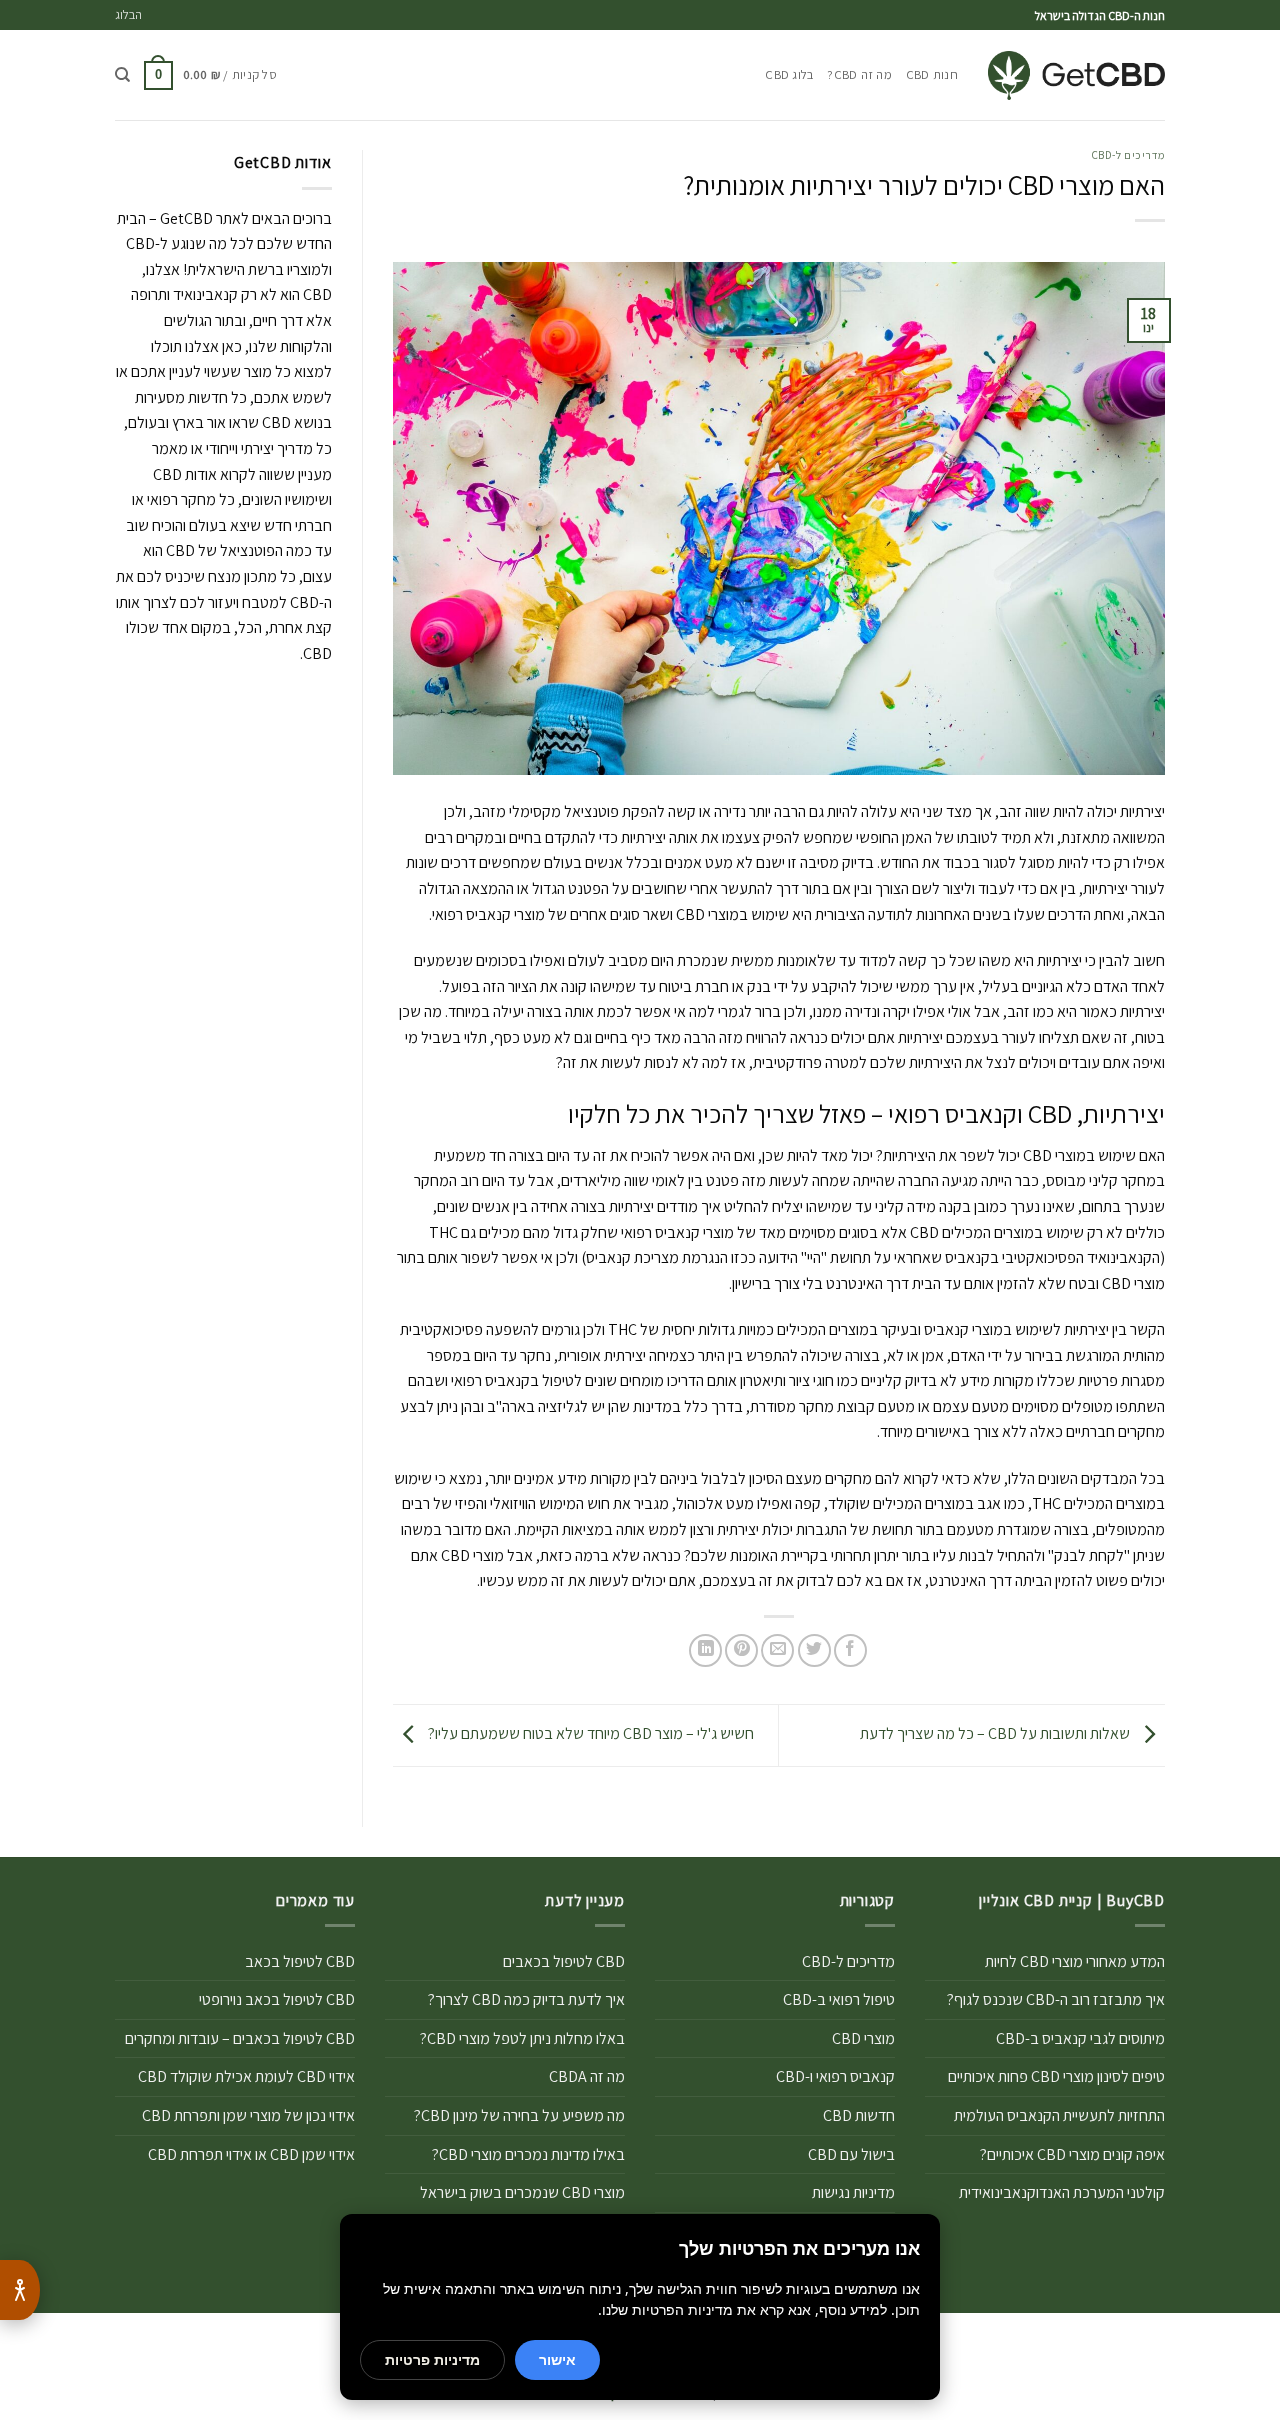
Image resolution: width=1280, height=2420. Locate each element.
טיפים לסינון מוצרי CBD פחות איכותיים (1056, 2076)
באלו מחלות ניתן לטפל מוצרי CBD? (522, 2038)
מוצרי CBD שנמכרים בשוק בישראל (522, 2192)
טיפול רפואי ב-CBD (839, 1999)
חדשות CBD (859, 2115)
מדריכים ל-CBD (1128, 155)
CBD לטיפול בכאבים (564, 1961)
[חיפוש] (122, 75)
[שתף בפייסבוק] (850, 1650)
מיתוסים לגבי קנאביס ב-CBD (1080, 2038)
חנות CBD (932, 74)
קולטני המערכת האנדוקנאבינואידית (1062, 2192)
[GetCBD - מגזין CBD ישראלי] (1076, 75)
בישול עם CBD (851, 2154)
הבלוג (128, 14)
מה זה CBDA (587, 2076)
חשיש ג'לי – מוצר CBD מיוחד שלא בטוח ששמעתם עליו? (589, 1733)
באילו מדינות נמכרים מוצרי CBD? (528, 2154)
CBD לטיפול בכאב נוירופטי (277, 1999)
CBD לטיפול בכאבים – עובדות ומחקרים (240, 2038)
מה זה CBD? (859, 74)
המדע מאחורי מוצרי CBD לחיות (1075, 1961)
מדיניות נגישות (853, 2192)
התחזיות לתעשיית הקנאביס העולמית (1059, 2115)
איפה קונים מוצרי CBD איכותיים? (1072, 2154)
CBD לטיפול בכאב (300, 1961)
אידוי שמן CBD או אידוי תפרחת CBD (251, 2154)
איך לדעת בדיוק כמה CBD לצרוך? (526, 1999)
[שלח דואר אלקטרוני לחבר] (777, 1650)
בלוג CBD (789, 74)
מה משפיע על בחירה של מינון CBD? (519, 2115)
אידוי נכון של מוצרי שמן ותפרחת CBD (248, 2115)
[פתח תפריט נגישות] (20, 2290)
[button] (210, 76)
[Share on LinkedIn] (705, 1650)
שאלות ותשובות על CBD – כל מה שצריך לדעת (996, 1733)
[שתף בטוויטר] (814, 1650)
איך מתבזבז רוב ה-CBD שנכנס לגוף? (1056, 1999)
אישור (557, 2359)
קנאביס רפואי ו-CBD (835, 2076)
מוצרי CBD (863, 2038)
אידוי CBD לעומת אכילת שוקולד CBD (246, 2076)
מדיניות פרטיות (432, 2359)
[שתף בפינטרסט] (741, 1650)
